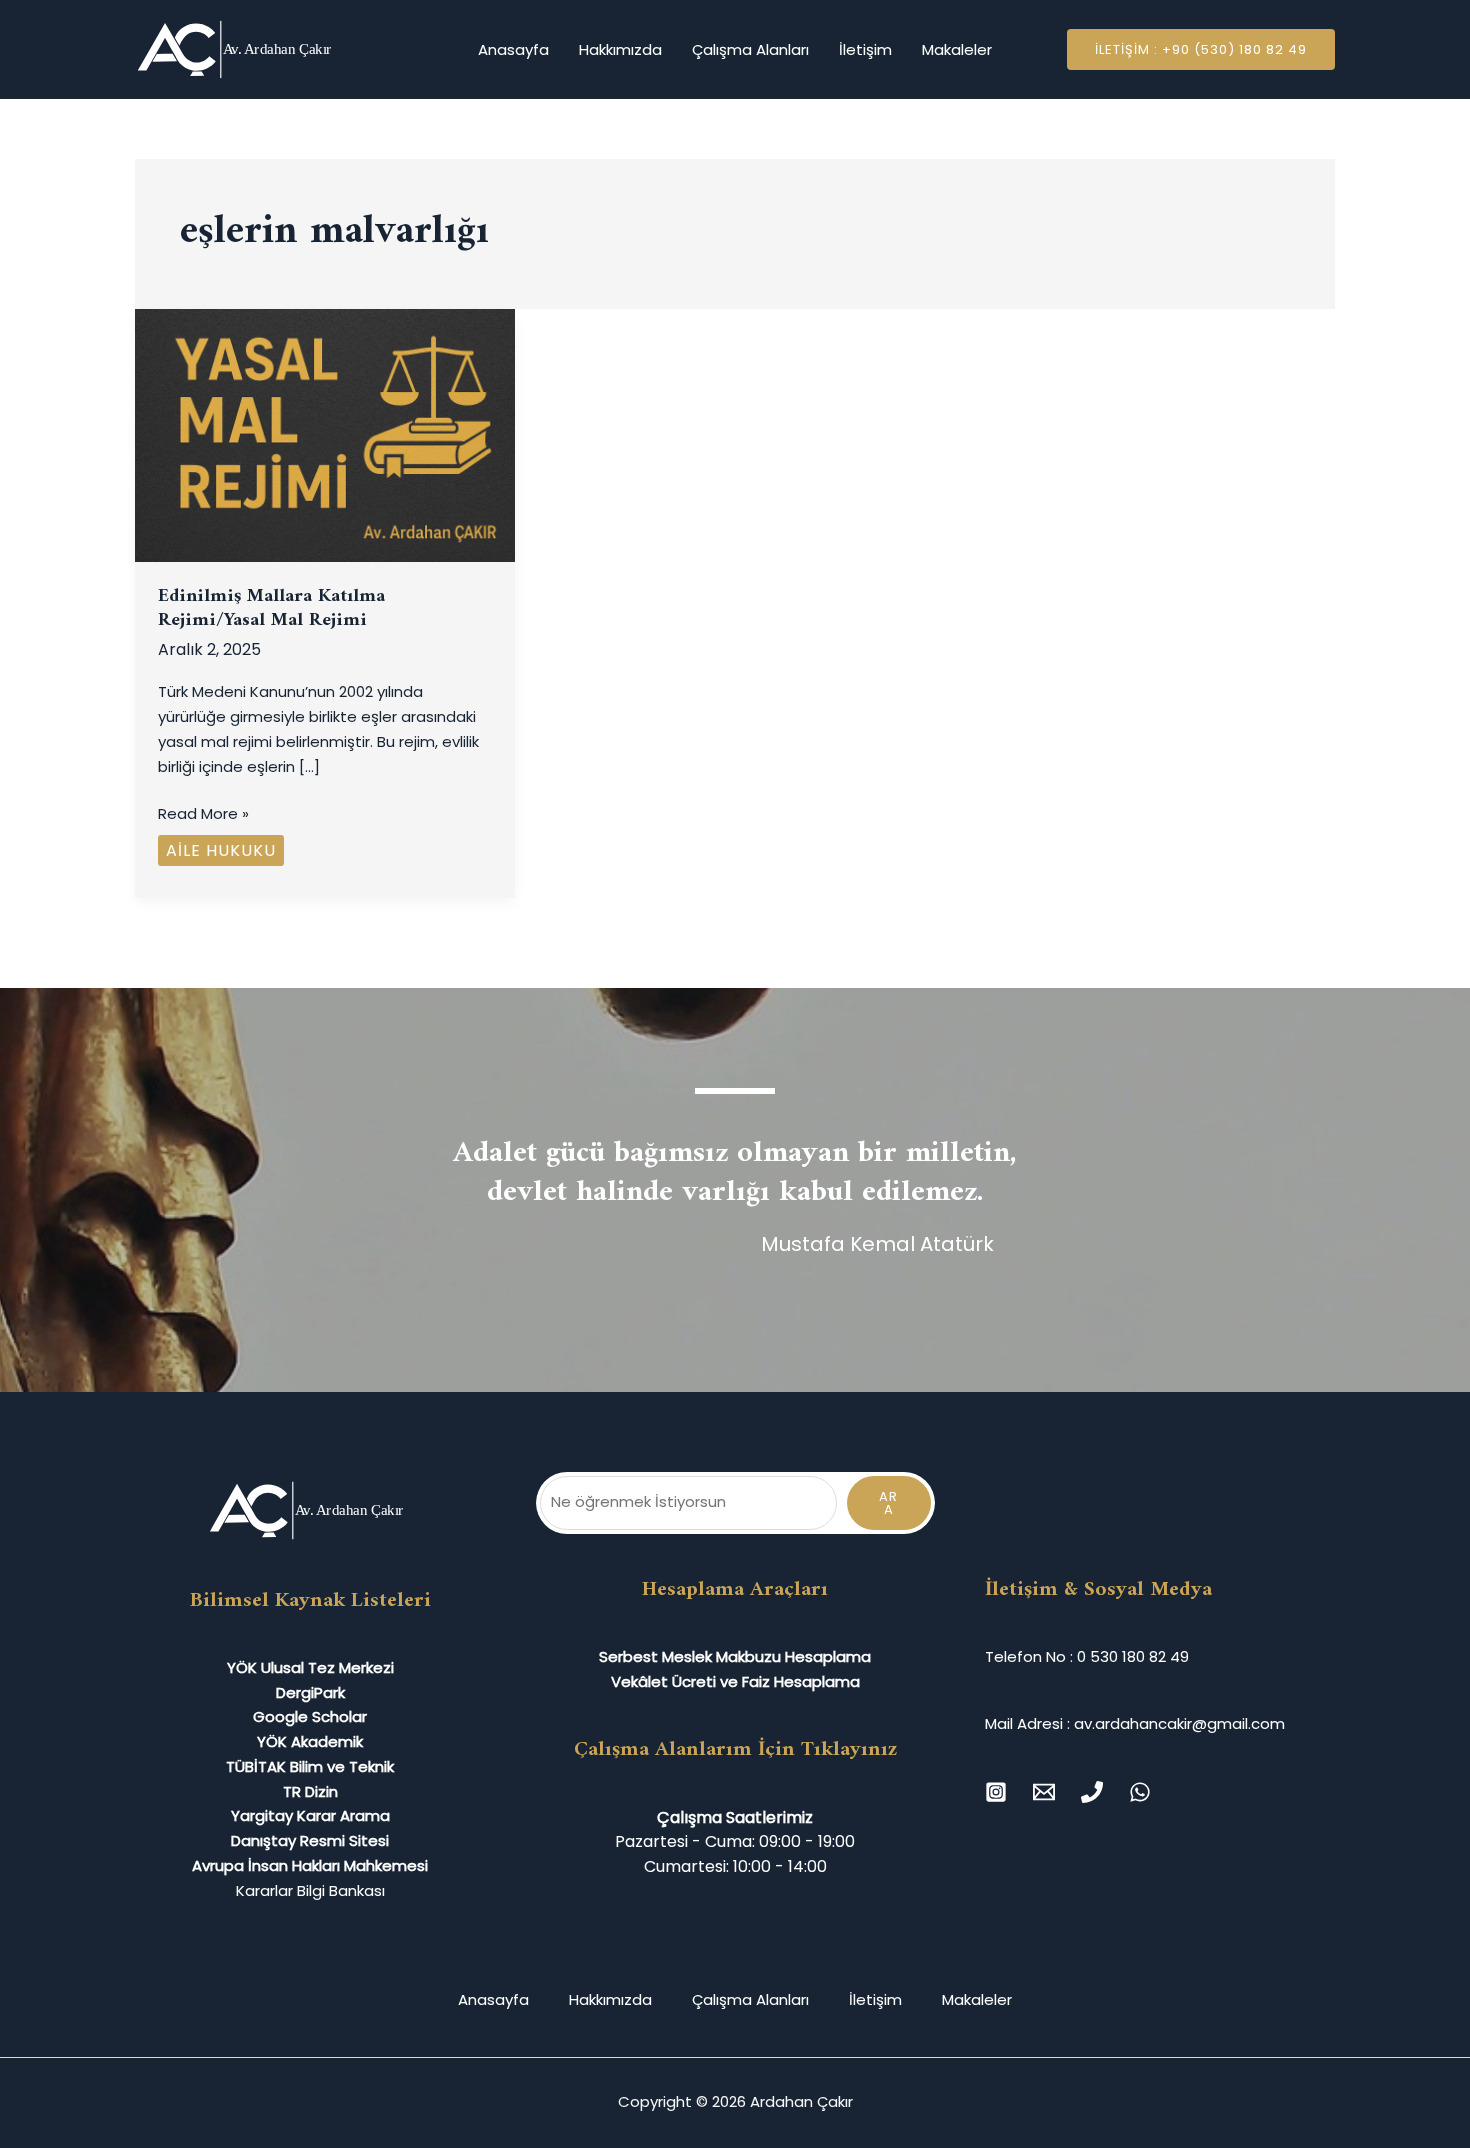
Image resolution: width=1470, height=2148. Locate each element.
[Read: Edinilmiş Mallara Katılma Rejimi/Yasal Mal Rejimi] (325, 434)
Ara (888, 1503)
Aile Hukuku (221, 850)
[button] (1201, 49)
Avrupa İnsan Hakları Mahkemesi (310, 1865)
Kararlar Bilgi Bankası (310, 1890)
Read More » (203, 813)
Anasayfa (513, 49)
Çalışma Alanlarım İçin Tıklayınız (735, 1749)
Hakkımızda (620, 49)
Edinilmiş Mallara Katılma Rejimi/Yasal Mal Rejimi (271, 609)
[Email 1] (1044, 1792)
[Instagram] (996, 1792)
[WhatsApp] (1140, 1792)
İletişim (865, 49)
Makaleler (957, 49)
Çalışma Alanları (750, 49)
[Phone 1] (1092, 1792)
